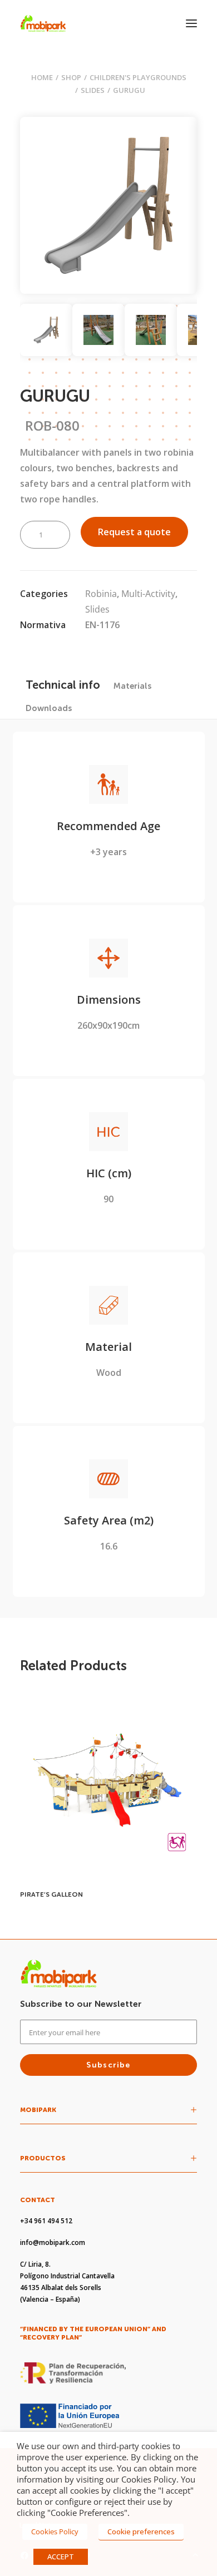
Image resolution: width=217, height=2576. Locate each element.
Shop (71, 77)
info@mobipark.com (53, 2242)
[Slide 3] (151, 330)
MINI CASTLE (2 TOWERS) (62, 1894)
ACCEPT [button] (61, 2557)
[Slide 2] (98, 330)
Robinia (101, 594)
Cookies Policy (55, 2531)
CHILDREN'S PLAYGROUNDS (138, 77)
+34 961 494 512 (46, 2221)
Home (42, 77)
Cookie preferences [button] (141, 2531)
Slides (93, 90)
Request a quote (134, 532)
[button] (191, 23)
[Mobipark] (43, 23)
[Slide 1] (46, 330)
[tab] (132, 686)
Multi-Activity (148, 594)
